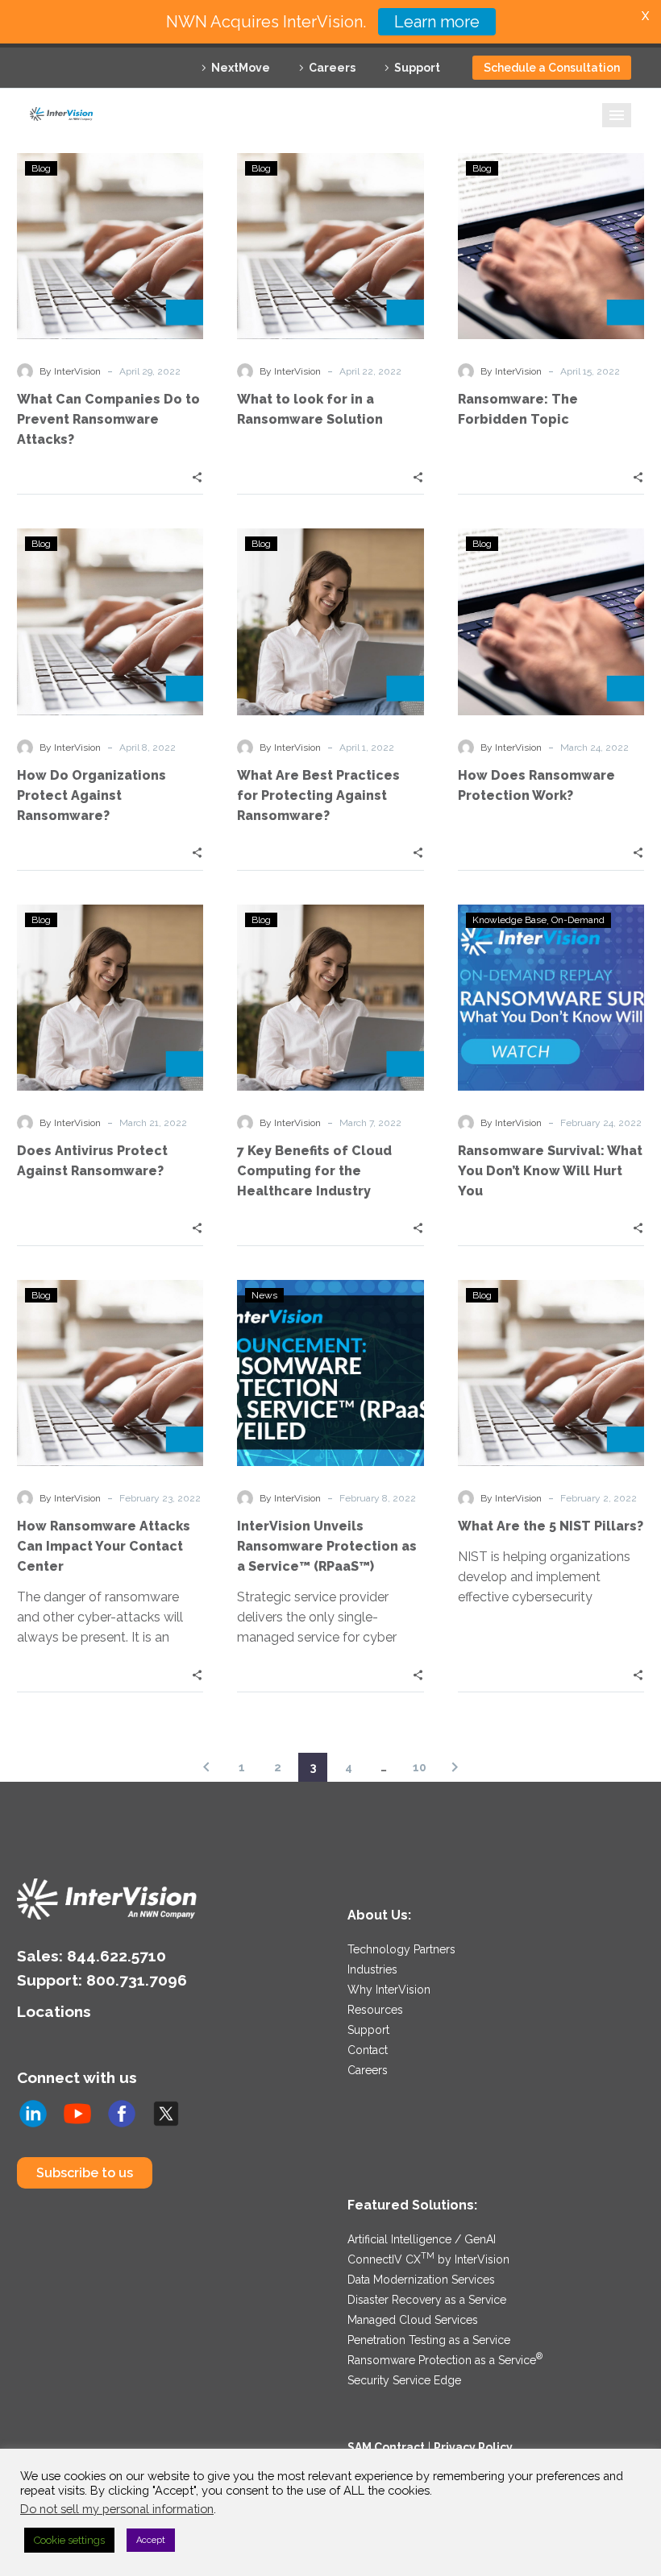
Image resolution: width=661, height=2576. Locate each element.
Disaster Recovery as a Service (427, 2300)
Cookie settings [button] (69, 2540)
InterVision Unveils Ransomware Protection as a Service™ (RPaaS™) (327, 1546)
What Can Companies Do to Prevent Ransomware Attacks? (108, 419)
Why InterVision (389, 1990)
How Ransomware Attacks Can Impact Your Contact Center (104, 1546)
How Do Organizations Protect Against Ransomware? (91, 795)
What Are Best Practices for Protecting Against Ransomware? (318, 795)
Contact (368, 2050)
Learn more (437, 22)
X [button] (645, 16)
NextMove (241, 68)
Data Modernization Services (421, 2280)
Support (417, 68)
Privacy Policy (473, 2447)
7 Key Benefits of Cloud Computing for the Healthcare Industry (314, 1171)
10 (420, 1767)
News (264, 1295)
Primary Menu (617, 115)
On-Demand (578, 920)
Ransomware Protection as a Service (445, 2360)
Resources (375, 2010)
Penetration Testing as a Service (429, 2340)
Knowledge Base (509, 920)
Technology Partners (401, 1949)
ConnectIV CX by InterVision (428, 2259)
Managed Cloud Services (413, 2320)
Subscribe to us (85, 2173)
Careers (332, 68)
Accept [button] (151, 2540)
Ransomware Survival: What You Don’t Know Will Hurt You (550, 1171)
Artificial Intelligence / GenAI (422, 2239)
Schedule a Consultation (552, 68)
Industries (372, 1969)
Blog (41, 168)
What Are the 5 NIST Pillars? (551, 1526)
